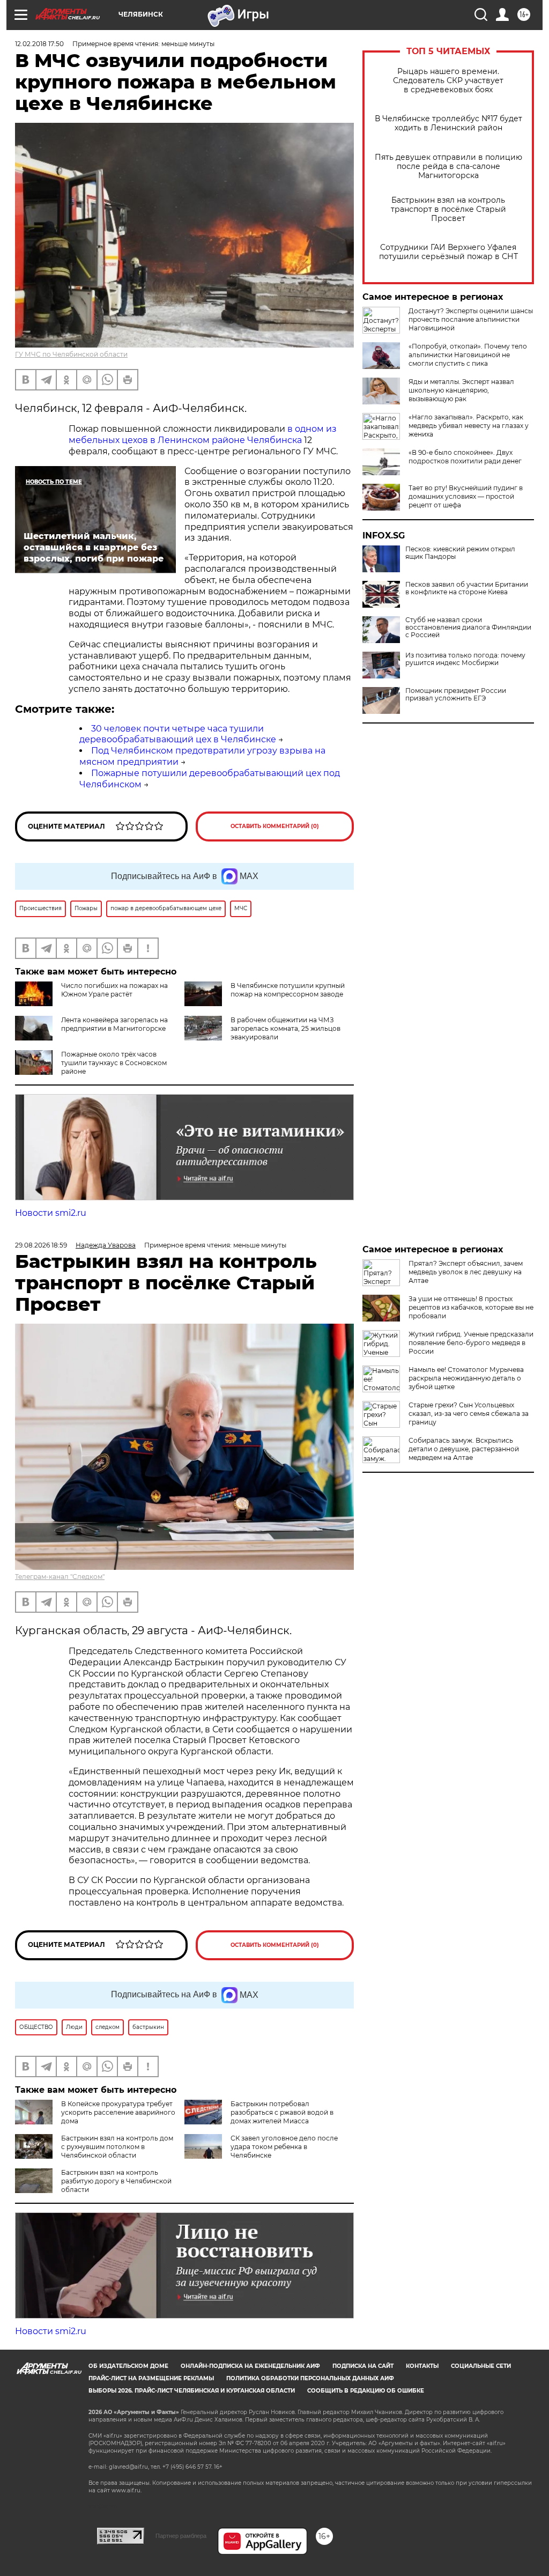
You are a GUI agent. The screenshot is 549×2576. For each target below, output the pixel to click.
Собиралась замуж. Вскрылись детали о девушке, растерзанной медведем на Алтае (464, 1449)
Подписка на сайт (363, 2366)
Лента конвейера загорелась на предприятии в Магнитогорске (114, 1024)
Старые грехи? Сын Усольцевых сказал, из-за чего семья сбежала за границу (469, 1414)
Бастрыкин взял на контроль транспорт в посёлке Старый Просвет (448, 209)
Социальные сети (481, 2366)
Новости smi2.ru (51, 1213)
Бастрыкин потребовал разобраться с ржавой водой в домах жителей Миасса (282, 2112)
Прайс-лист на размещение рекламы (151, 2378)
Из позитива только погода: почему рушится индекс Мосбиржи (465, 659)
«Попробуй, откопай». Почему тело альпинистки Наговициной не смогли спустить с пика (468, 355)
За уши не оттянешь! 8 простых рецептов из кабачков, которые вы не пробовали (471, 1307)
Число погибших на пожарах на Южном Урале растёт (114, 990)
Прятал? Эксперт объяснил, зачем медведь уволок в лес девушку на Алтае (466, 1272)
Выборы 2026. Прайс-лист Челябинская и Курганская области (192, 2391)
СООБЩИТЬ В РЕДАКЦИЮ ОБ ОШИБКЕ (366, 2391)
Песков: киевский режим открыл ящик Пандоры (460, 553)
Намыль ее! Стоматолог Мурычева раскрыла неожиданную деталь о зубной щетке (466, 1378)
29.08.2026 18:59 (41, 1245)
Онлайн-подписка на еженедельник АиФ (250, 2366)
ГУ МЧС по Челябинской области (71, 354)
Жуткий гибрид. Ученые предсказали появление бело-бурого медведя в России (471, 1343)
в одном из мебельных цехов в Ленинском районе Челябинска (203, 434)
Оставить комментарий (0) (275, 826)
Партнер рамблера (181, 2536)
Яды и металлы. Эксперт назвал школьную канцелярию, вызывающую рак (461, 390)
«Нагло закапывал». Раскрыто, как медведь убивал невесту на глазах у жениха (469, 426)
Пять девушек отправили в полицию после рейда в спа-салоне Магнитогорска (448, 167)
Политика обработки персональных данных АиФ (310, 2378)
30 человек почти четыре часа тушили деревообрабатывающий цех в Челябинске (178, 734)
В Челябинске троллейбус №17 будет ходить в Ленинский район (448, 123)
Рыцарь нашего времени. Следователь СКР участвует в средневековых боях (448, 81)
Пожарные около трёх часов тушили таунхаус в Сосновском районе (114, 1063)
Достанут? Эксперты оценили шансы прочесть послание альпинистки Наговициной (471, 319)
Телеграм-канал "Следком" (60, 1577)
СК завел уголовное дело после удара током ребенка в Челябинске (284, 2147)
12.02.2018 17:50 (39, 44)
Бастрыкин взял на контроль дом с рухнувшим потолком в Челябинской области (117, 2147)
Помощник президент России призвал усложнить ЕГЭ (456, 695)
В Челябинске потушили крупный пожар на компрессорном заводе (288, 990)
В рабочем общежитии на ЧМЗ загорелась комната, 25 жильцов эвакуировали (285, 1028)
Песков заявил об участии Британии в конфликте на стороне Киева (467, 588)
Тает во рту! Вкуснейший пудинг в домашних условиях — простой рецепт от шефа (466, 496)
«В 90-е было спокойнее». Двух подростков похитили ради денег (465, 457)
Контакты (422, 2366)
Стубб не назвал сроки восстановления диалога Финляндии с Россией (468, 628)
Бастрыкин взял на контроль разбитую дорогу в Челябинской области (116, 2181)
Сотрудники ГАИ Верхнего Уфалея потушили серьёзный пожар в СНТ (448, 252)
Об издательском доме (128, 2366)
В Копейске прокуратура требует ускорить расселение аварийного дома (118, 2112)
